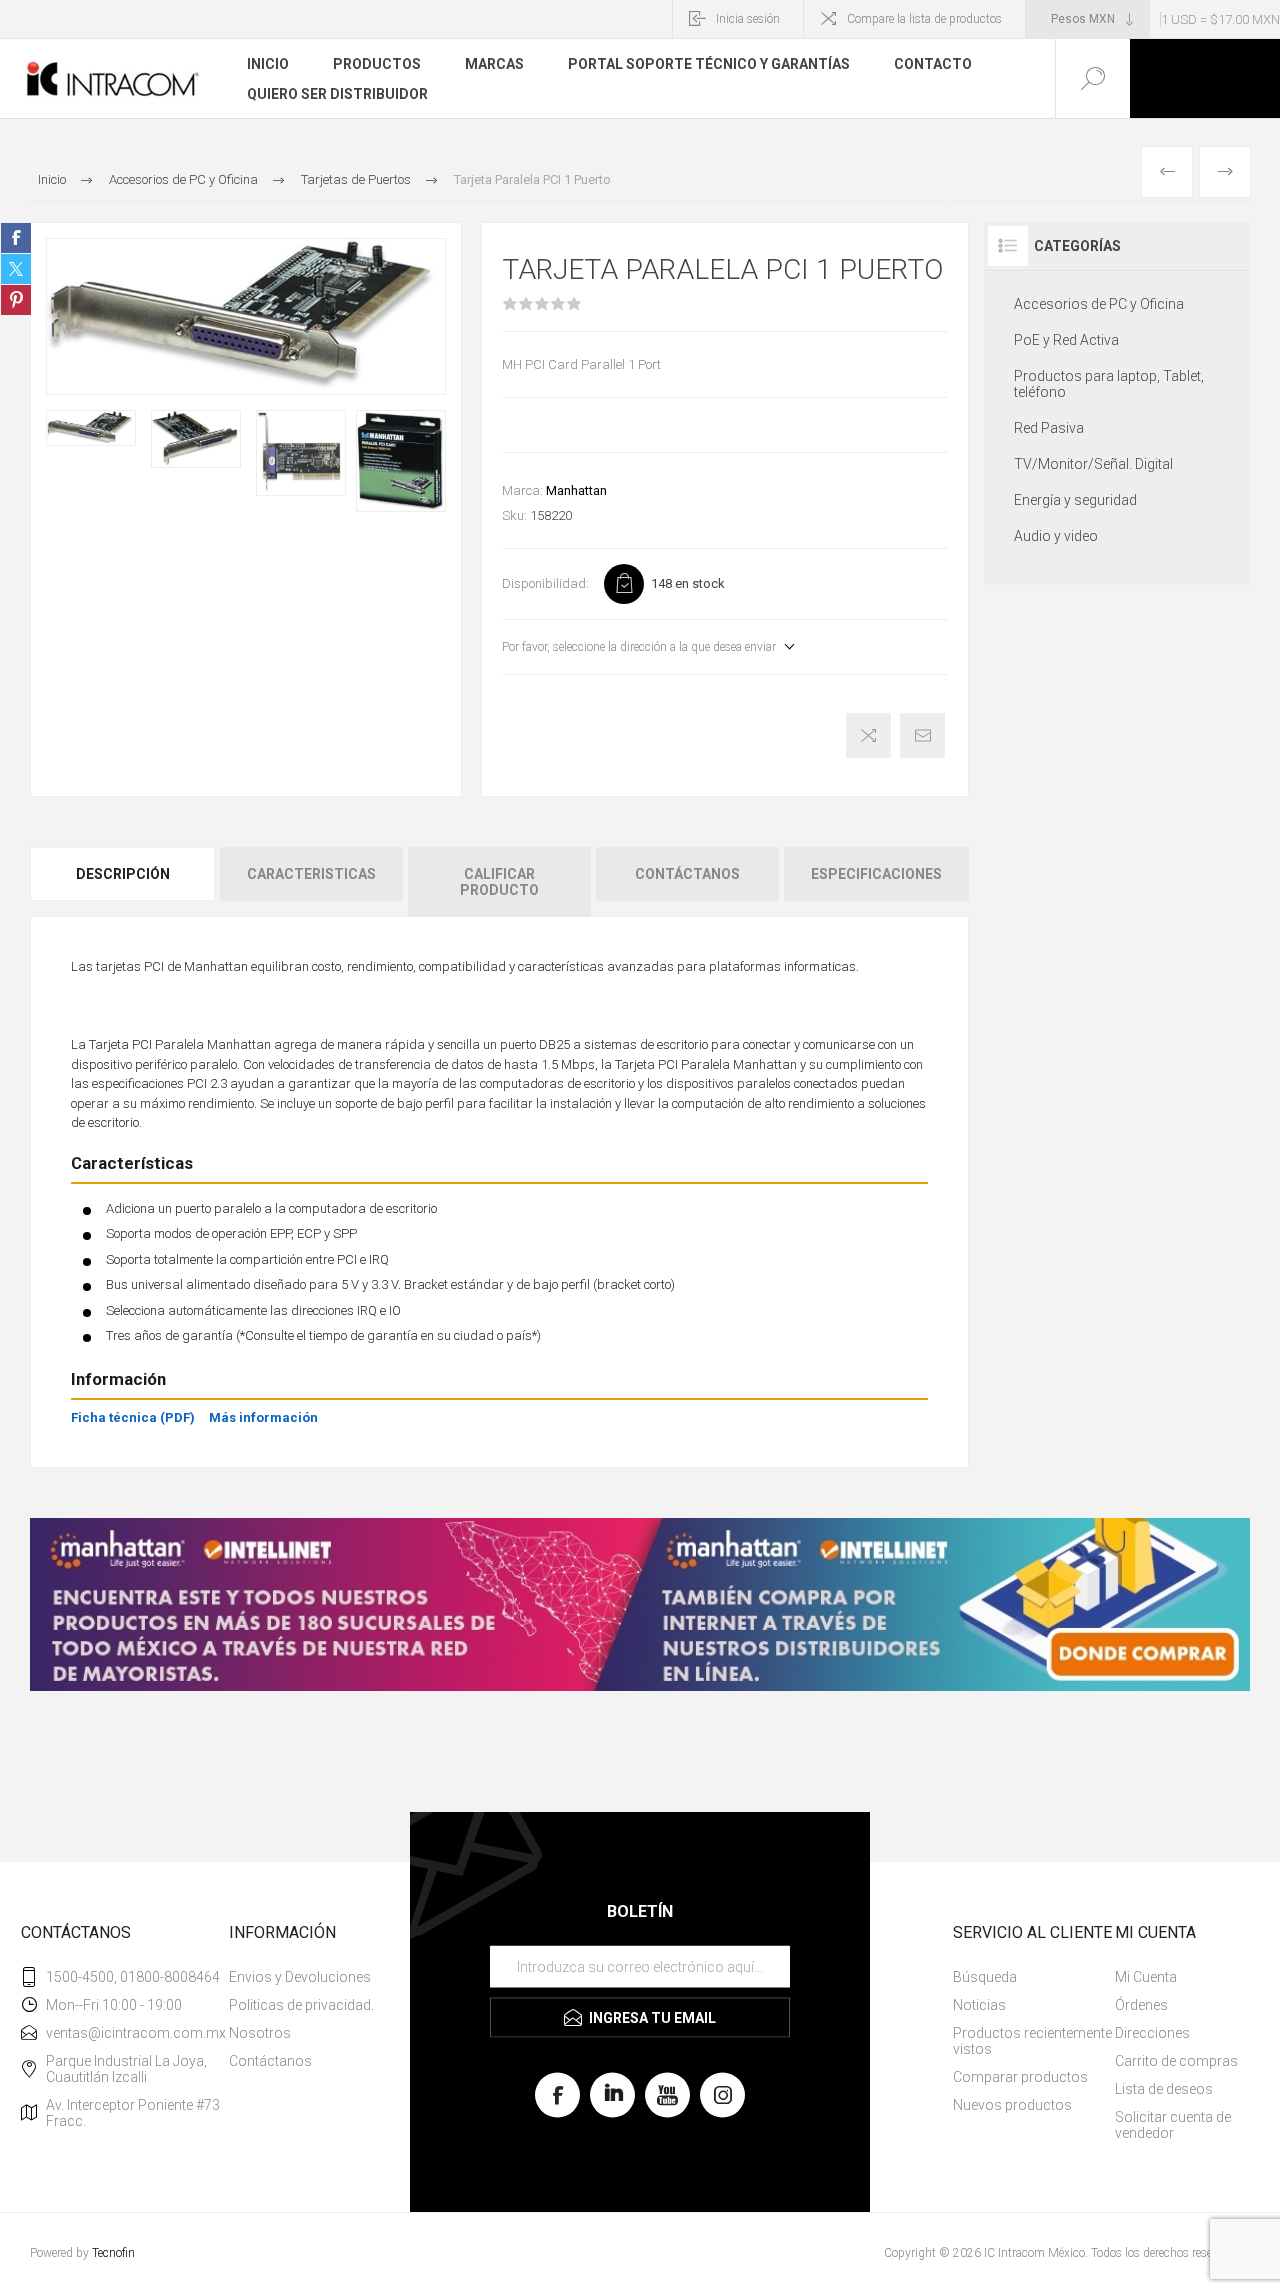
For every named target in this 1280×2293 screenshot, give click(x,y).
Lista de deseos (1164, 2089)
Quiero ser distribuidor (337, 94)
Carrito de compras (1176, 2061)
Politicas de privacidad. (301, 2005)
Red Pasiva (1049, 428)
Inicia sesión (748, 19)
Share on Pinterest (16, 300)
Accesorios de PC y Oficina (1099, 304)
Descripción (123, 874)
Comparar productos (1020, 2077)
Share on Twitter (16, 269)
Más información (263, 1417)
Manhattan (576, 490)
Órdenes (1141, 2005)
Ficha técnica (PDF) (133, 1417)
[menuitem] (302, 1977)
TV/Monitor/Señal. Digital (1093, 464)
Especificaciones (876, 874)
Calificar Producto (499, 882)
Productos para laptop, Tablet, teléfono (1109, 384)
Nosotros (260, 2033)
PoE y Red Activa (1066, 340)
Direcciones (1152, 2033)
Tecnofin (113, 2253)
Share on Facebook (16, 238)
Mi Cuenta (1146, 1977)
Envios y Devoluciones (300, 1977)
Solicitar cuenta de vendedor (1173, 2125)
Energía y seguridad (1075, 500)
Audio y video (1056, 536)
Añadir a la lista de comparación (868, 735)
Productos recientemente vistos (1032, 2041)
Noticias (979, 2005)
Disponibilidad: (545, 583)
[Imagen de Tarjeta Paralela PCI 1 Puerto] (91, 428)
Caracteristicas (311, 874)
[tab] (124, 882)
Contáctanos (687, 874)
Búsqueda (985, 1977)
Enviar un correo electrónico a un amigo (922, 735)
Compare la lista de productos (924, 19)
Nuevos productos (1012, 2105)
